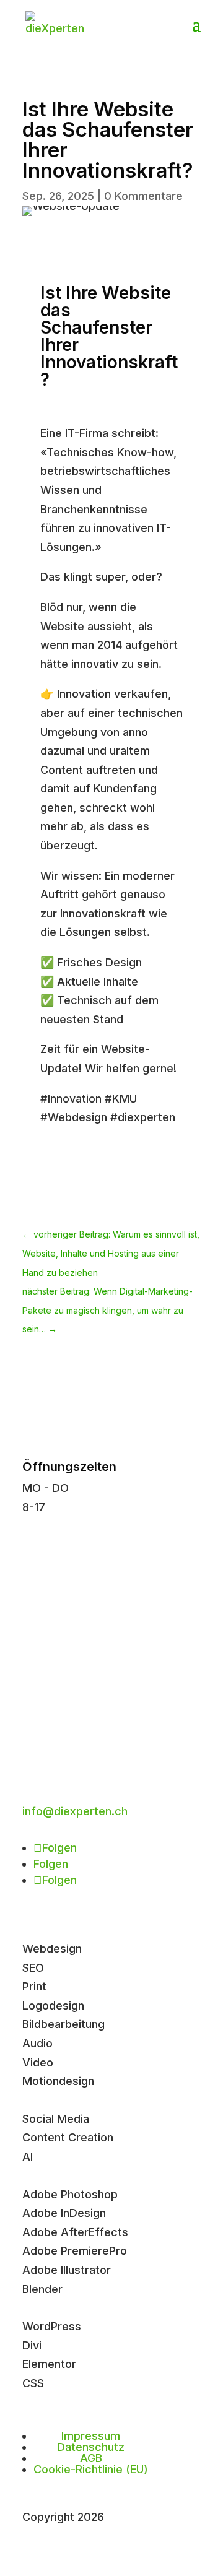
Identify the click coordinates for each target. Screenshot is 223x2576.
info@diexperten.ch (75, 1811)
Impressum (91, 2436)
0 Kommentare (143, 196)
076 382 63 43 (62, 1631)
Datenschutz (91, 2447)
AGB (91, 2458)
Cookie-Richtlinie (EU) (91, 2469)
